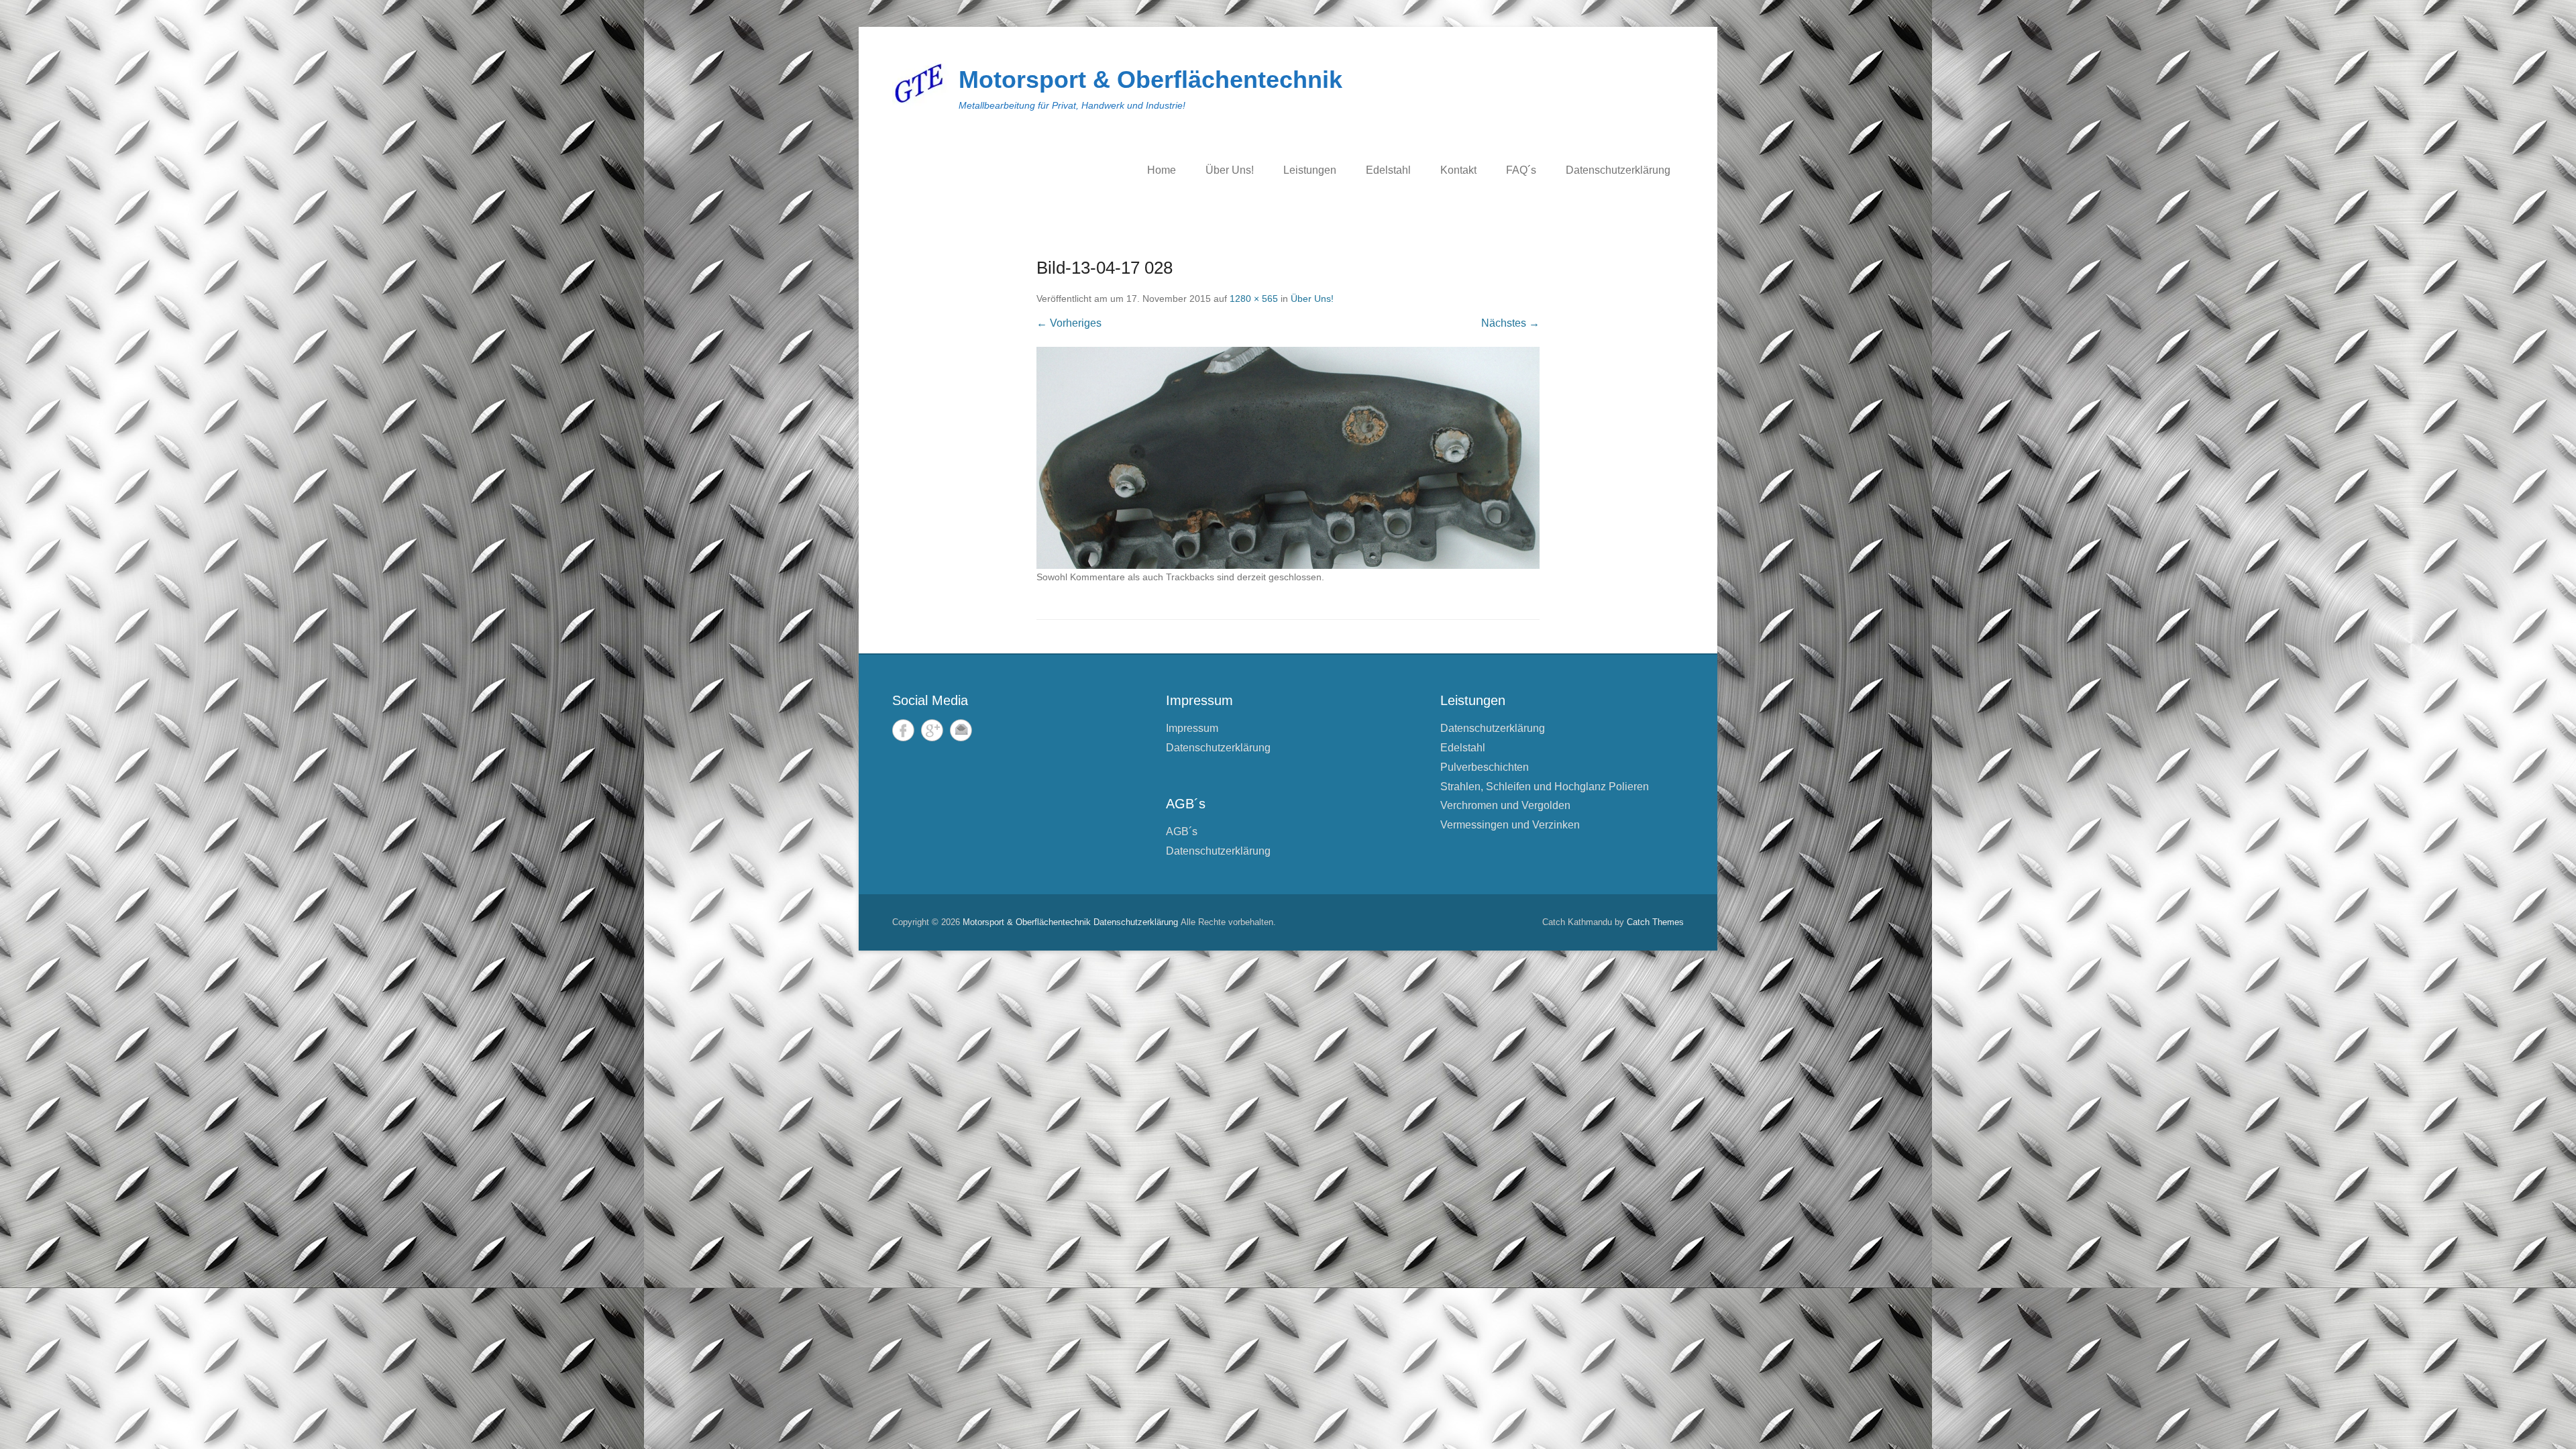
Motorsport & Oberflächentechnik (1150, 79)
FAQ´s (1521, 170)
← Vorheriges (1069, 323)
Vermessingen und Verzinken (1510, 825)
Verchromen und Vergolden (1505, 805)
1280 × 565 (1254, 299)
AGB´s (1182, 831)
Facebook (903, 730)
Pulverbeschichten (1485, 767)
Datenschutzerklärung (1618, 170)
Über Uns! (1230, 170)
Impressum (1192, 728)
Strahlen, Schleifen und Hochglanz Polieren (1545, 787)
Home (1162, 170)
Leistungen (1310, 170)
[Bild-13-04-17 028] (1288, 458)
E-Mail (961, 730)
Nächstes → (1510, 323)
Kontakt (1458, 170)
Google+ (932, 730)
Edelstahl (1388, 170)
